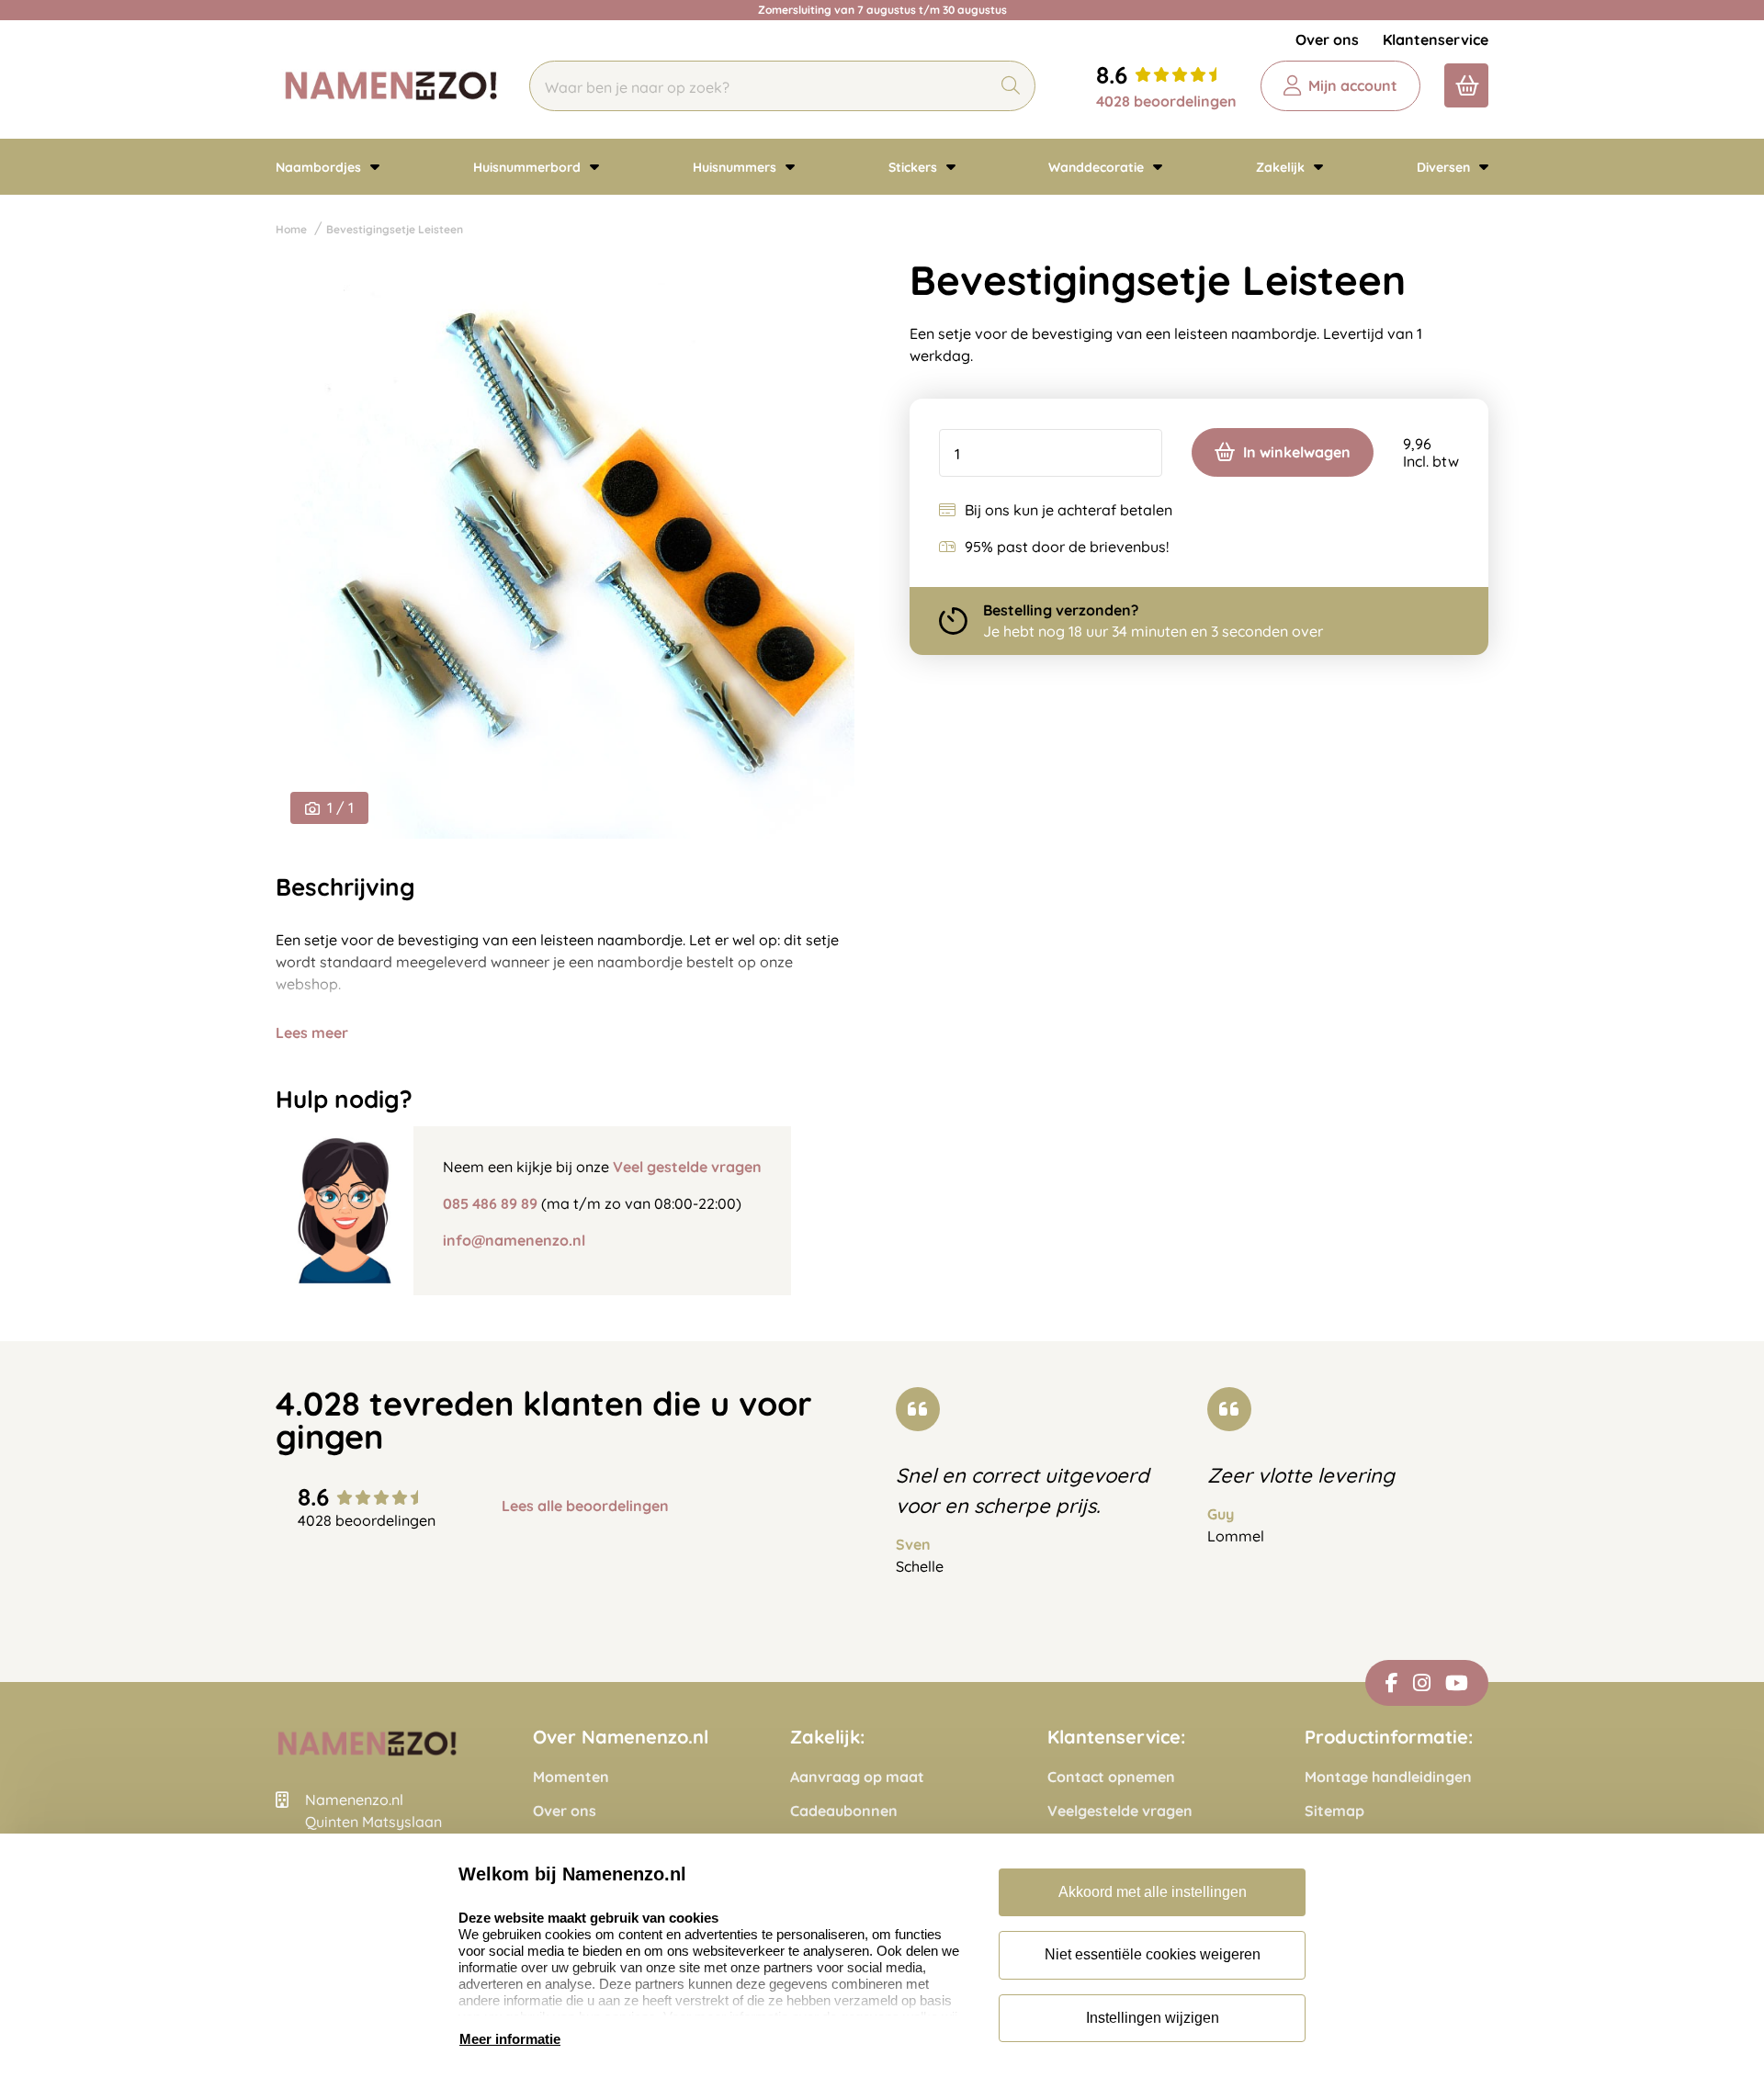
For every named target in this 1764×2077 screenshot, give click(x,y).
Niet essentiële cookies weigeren (1153, 1954)
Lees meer (312, 1033)
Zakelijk (1282, 167)
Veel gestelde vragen (687, 1167)
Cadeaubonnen (844, 1811)
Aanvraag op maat (857, 1777)
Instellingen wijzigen (1153, 2018)
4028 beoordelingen (1166, 101)
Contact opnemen (1111, 1777)
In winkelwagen (1297, 452)
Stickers (915, 167)
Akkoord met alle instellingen (1153, 1892)
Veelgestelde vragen (1120, 1811)
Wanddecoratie (1098, 167)
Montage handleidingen (1388, 1777)
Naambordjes (320, 167)
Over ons (1327, 40)
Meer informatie (510, 2039)
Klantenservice (1436, 40)
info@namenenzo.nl (514, 1240)
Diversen (1445, 167)
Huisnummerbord (529, 167)
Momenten (571, 1777)
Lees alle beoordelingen (585, 1506)
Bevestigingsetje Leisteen (395, 229)
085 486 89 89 (490, 1203)
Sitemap (1334, 1811)
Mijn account (1353, 85)
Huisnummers (736, 167)
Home (291, 229)
